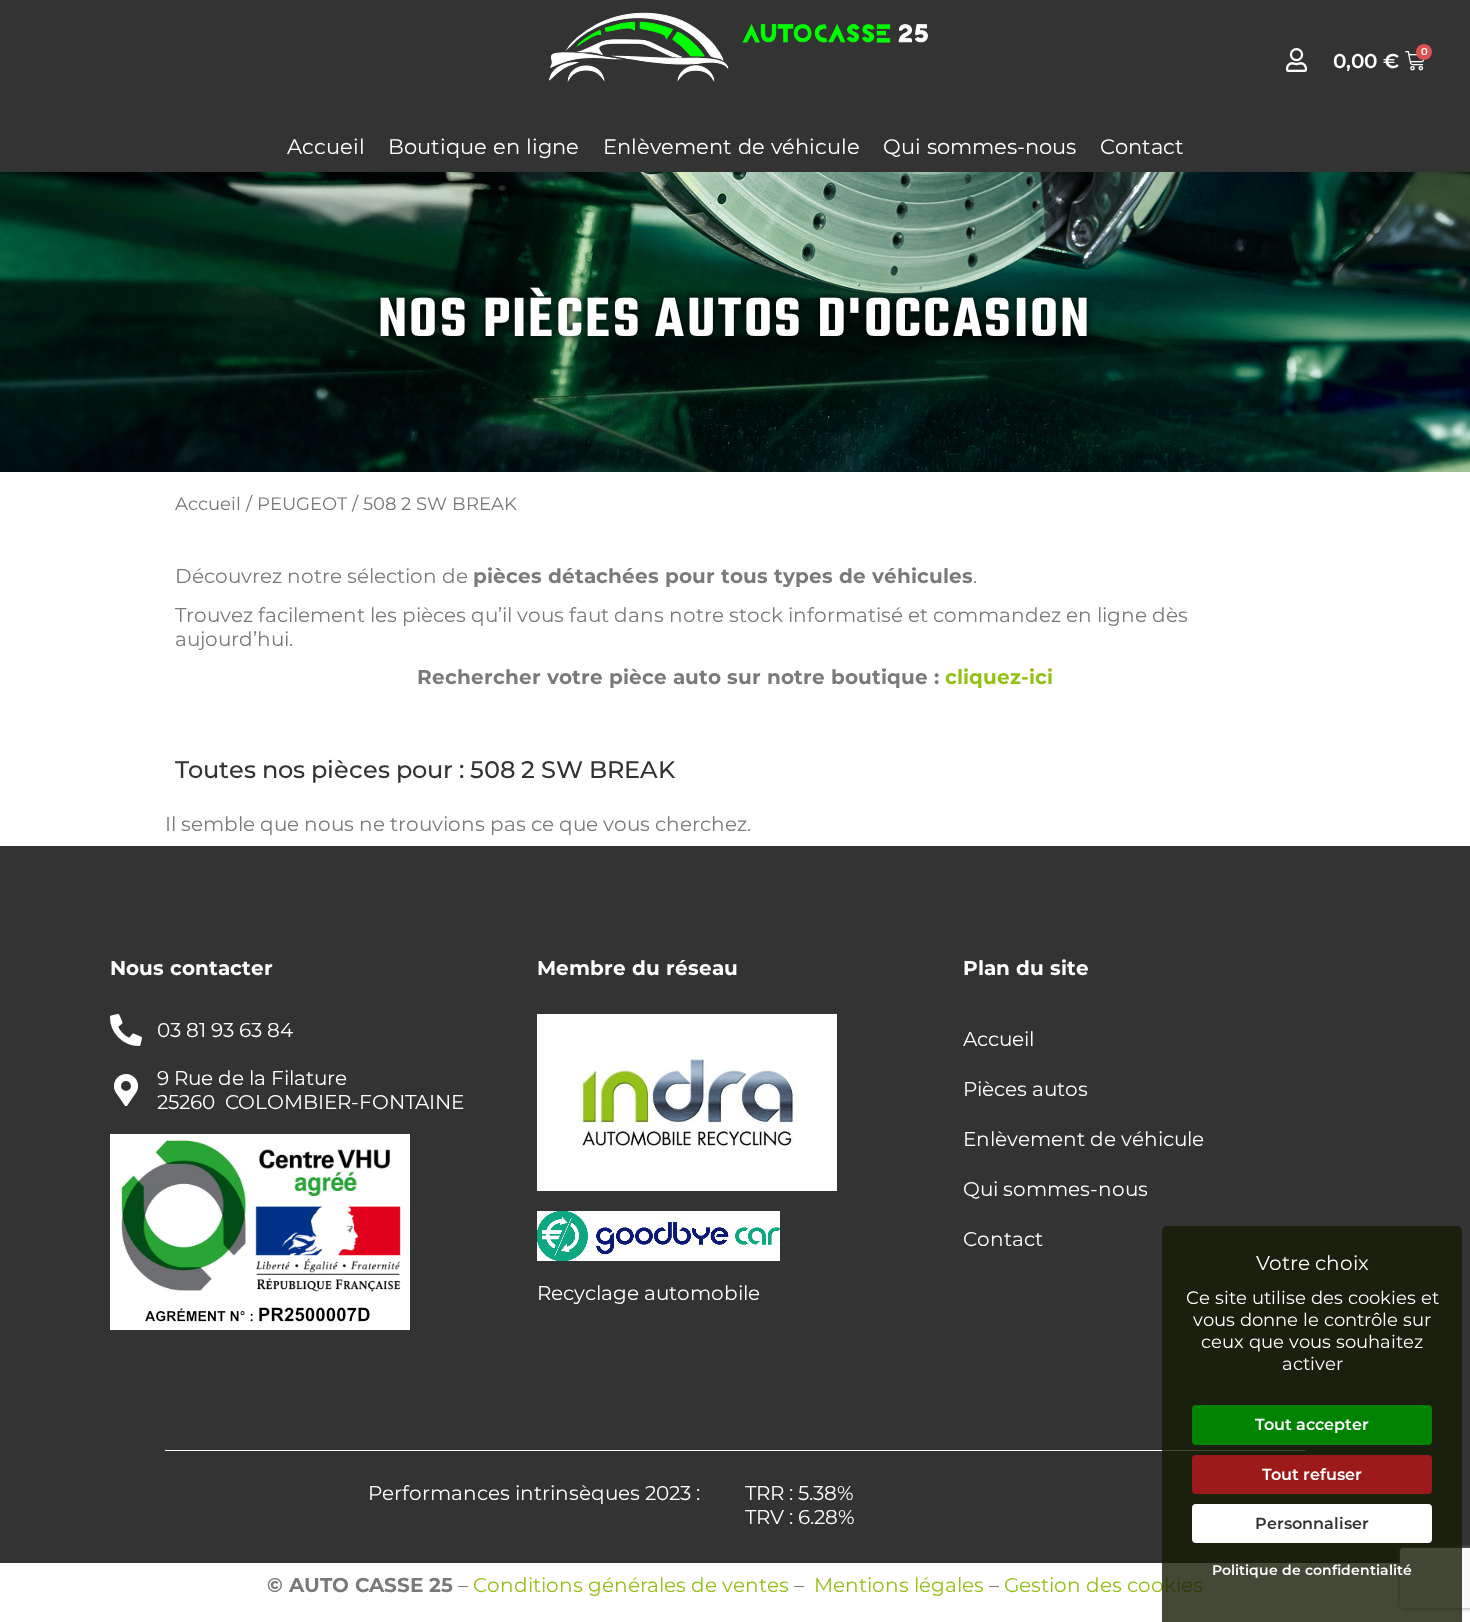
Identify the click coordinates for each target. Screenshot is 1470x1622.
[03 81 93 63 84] (126, 1030)
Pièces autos (1025, 1089)
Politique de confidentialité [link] (1312, 1570)
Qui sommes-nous (979, 146)
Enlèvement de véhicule (731, 146)
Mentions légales (899, 1585)
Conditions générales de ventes (631, 1585)
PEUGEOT (302, 503)
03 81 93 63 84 (225, 1030)
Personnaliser (1312, 1523)
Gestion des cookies (1103, 1585)
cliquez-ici (999, 677)
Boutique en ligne (483, 146)
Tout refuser (1312, 1474)
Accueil (326, 146)
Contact (1142, 146)
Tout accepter (1312, 1424)
